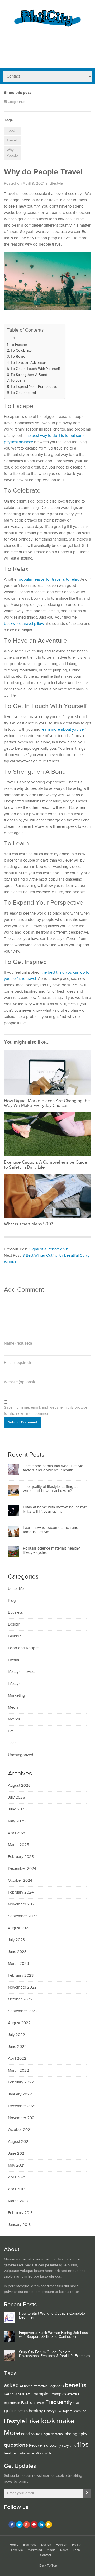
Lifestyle (56, 183)
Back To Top (48, 2566)
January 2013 (19, 2225)
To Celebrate (21, 351)
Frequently (59, 2402)
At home (26, 2386)
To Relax (18, 357)
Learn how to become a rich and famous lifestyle (51, 1530)
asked (11, 2385)
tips (83, 2444)
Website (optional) (19, 1382)
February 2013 (20, 2213)
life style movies (21, 1672)
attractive (40, 2386)
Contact (46, 2555)
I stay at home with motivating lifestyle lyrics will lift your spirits (55, 1509)
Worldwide (44, 2453)
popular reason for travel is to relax (49, 579)
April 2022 (17, 2059)
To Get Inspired (23, 393)
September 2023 (23, 1916)
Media (13, 1707)
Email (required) (17, 1363)
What (23, 2454)
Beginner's (56, 2386)
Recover (36, 2446)
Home (14, 2545)
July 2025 (16, 1797)
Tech (12, 1743)
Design (14, 1624)
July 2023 (16, 1940)
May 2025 (17, 1821)
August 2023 (19, 1928)
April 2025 (17, 1833)
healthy (36, 2411)
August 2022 (19, 2023)
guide (10, 2411)
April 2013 (16, 2189)
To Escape (18, 345)
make (65, 2421)
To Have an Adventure (29, 363)
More (12, 2433)
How (58, 2411)
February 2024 (21, 1892)
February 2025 (21, 1857)
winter (31, 2454)
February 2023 (21, 1975)
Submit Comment (23, 1422)
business (18, 2394)
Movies (14, 1719)
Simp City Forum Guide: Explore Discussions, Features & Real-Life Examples (55, 2354)
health (23, 2411)
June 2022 (17, 2047)
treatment (11, 2453)
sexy (65, 2446)
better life (16, 1589)
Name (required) (18, 1343)
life (84, 2411)
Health (13, 1660)
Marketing (16, 1696)
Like (33, 2421)
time (73, 2446)
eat (28, 2394)
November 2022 (22, 1987)
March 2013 (18, 2201)
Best (7, 2394)
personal (57, 2434)
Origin (45, 2434)
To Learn (18, 381)
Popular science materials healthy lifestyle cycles (51, 1551)
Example (40, 2394)
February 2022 (21, 2082)
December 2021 (22, 2106)
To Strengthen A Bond (29, 375)
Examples (58, 2394)
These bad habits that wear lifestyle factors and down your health (53, 1468)
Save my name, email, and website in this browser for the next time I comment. (46, 1411)
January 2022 (20, 2094)
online (35, 2434)
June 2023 (17, 1952)
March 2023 (18, 1964)
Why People (12, 153)
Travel (12, 140)
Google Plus (16, 102)
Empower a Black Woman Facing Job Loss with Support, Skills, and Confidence (53, 2335)
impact (67, 2411)
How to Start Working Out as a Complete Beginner (52, 2315)
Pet (11, 1731)
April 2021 (17, 2177)
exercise (73, 2394)
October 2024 (20, 1880)
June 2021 (17, 2154)
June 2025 (17, 1809)
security (55, 2446)
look (48, 2421)
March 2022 (18, 2070)
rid (46, 2446)
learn (77, 2411)
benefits (76, 2385)
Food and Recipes (24, 1648)
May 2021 (16, 2165)
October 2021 (20, 2130)
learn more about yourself (63, 730)
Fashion (15, 1636)
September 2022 (23, 2011)
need (11, 131)
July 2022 (16, 2035)
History (49, 2411)
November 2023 (22, 1904)
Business (15, 1612)
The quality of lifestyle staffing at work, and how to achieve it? (50, 1489)
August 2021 (19, 2142)
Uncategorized (21, 1755)
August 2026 (19, 1786)
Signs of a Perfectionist (49, 1249)
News (64, 2550)
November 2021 (22, 2118)
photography (76, 2434)
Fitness (40, 2403)
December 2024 (22, 1869)
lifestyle (15, 2421)
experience (12, 2403)
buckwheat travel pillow (24, 624)
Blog (12, 1601)
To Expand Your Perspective (34, 387)
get (76, 2403)
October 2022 (20, 1999)
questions (16, 2445)
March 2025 (18, 1845)
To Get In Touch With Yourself (35, 369)
